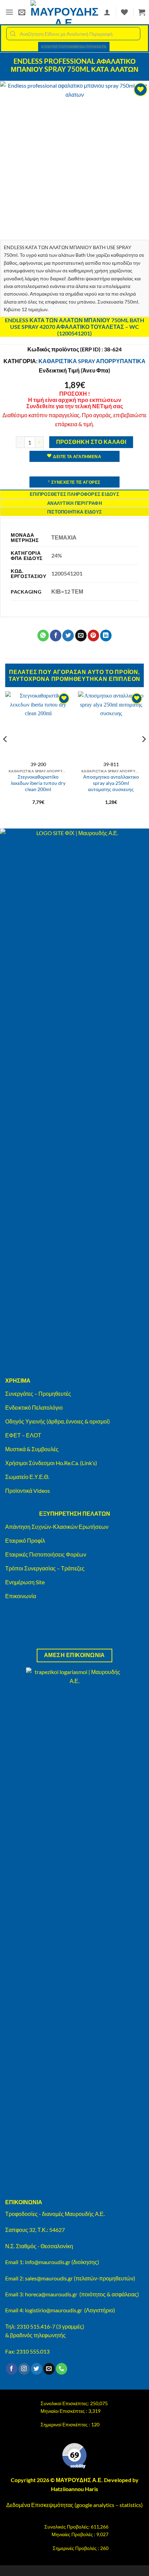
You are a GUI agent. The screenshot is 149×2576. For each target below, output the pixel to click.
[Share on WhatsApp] (43, 636)
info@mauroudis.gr (48, 2262)
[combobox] (73, 34)
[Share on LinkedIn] (106, 636)
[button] (9, 12)
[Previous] (6, 753)
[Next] (143, 753)
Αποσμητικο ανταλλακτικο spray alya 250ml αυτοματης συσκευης (111, 783)
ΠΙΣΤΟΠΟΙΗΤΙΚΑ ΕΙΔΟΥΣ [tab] (74, 512)
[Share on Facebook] (56, 636)
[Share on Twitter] (68, 636)
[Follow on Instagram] (24, 2369)
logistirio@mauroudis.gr (54, 2310)
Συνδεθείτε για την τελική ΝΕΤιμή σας (75, 406)
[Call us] (62, 2369)
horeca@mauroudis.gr (51, 2294)
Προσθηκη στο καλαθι (91, 442)
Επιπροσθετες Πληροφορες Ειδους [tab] (74, 494)
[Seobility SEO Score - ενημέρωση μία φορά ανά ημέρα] (74, 2456)
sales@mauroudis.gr (49, 2278)
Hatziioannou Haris (74, 2489)
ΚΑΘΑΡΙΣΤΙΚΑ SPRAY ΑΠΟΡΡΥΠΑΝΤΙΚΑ (92, 361)
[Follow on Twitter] (37, 2369)
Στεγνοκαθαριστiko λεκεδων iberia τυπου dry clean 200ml (38, 783)
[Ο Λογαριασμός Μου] (107, 12)
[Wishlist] (124, 12)
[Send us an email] (49, 2369)
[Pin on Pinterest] (93, 636)
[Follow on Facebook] (12, 2369)
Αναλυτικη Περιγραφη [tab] (74, 503)
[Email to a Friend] (81, 636)
